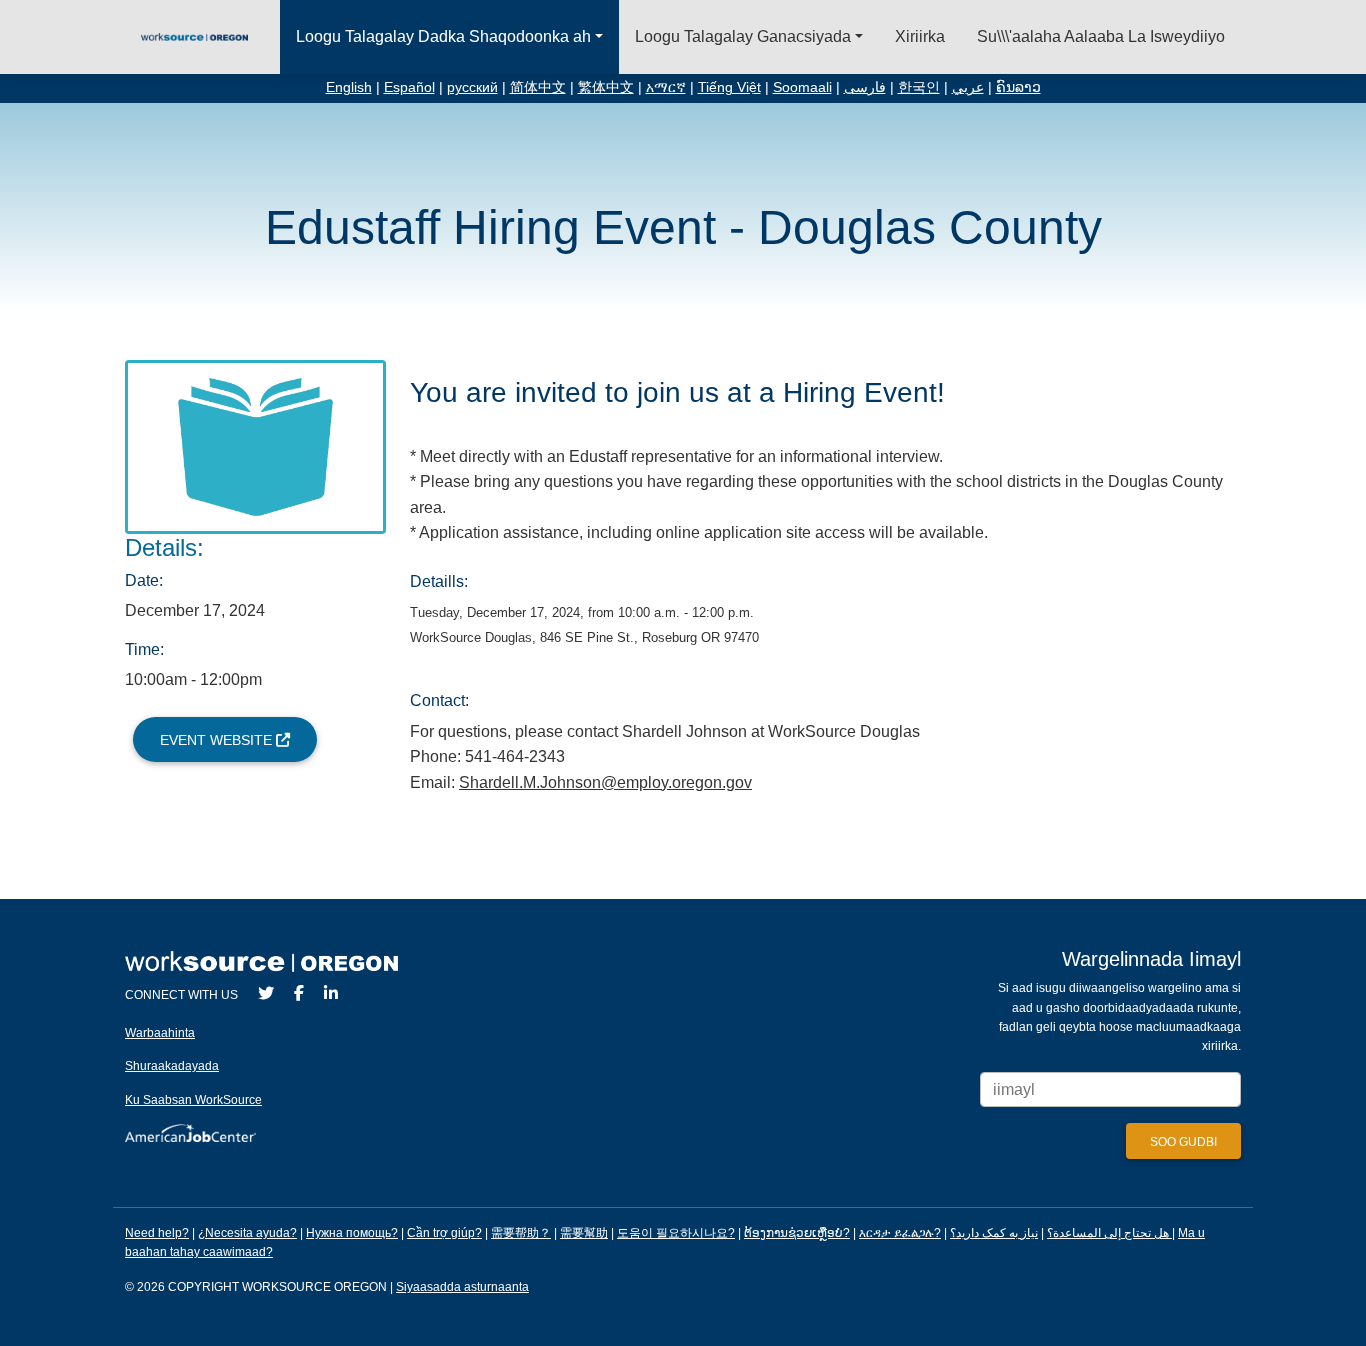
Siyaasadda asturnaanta (462, 1287)
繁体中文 (606, 87)
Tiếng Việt (729, 87)
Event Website (218, 740)
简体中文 (538, 87)
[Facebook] (299, 993)
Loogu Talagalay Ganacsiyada (743, 36)
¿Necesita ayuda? (247, 1233)
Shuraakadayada (172, 1066)
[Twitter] (266, 993)
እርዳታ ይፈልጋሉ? (900, 1233)
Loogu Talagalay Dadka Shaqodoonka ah (443, 36)
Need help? (157, 1233)
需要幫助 (584, 1233)
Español (409, 87)
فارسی (865, 87)
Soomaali (802, 87)
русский (472, 87)
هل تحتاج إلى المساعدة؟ (1108, 1233)
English (349, 87)
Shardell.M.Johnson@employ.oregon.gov (605, 782)
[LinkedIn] (331, 993)
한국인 (919, 87)
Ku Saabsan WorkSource (193, 1100)
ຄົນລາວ (1018, 87)
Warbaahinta (160, 1033)
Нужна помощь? (352, 1233)
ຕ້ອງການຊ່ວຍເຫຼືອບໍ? (797, 1233)
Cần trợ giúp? (444, 1233)
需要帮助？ (521, 1233)
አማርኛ (666, 87)
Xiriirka (920, 36)
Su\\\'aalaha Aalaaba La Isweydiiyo (1101, 36)
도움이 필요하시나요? (676, 1233)
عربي (968, 87)
